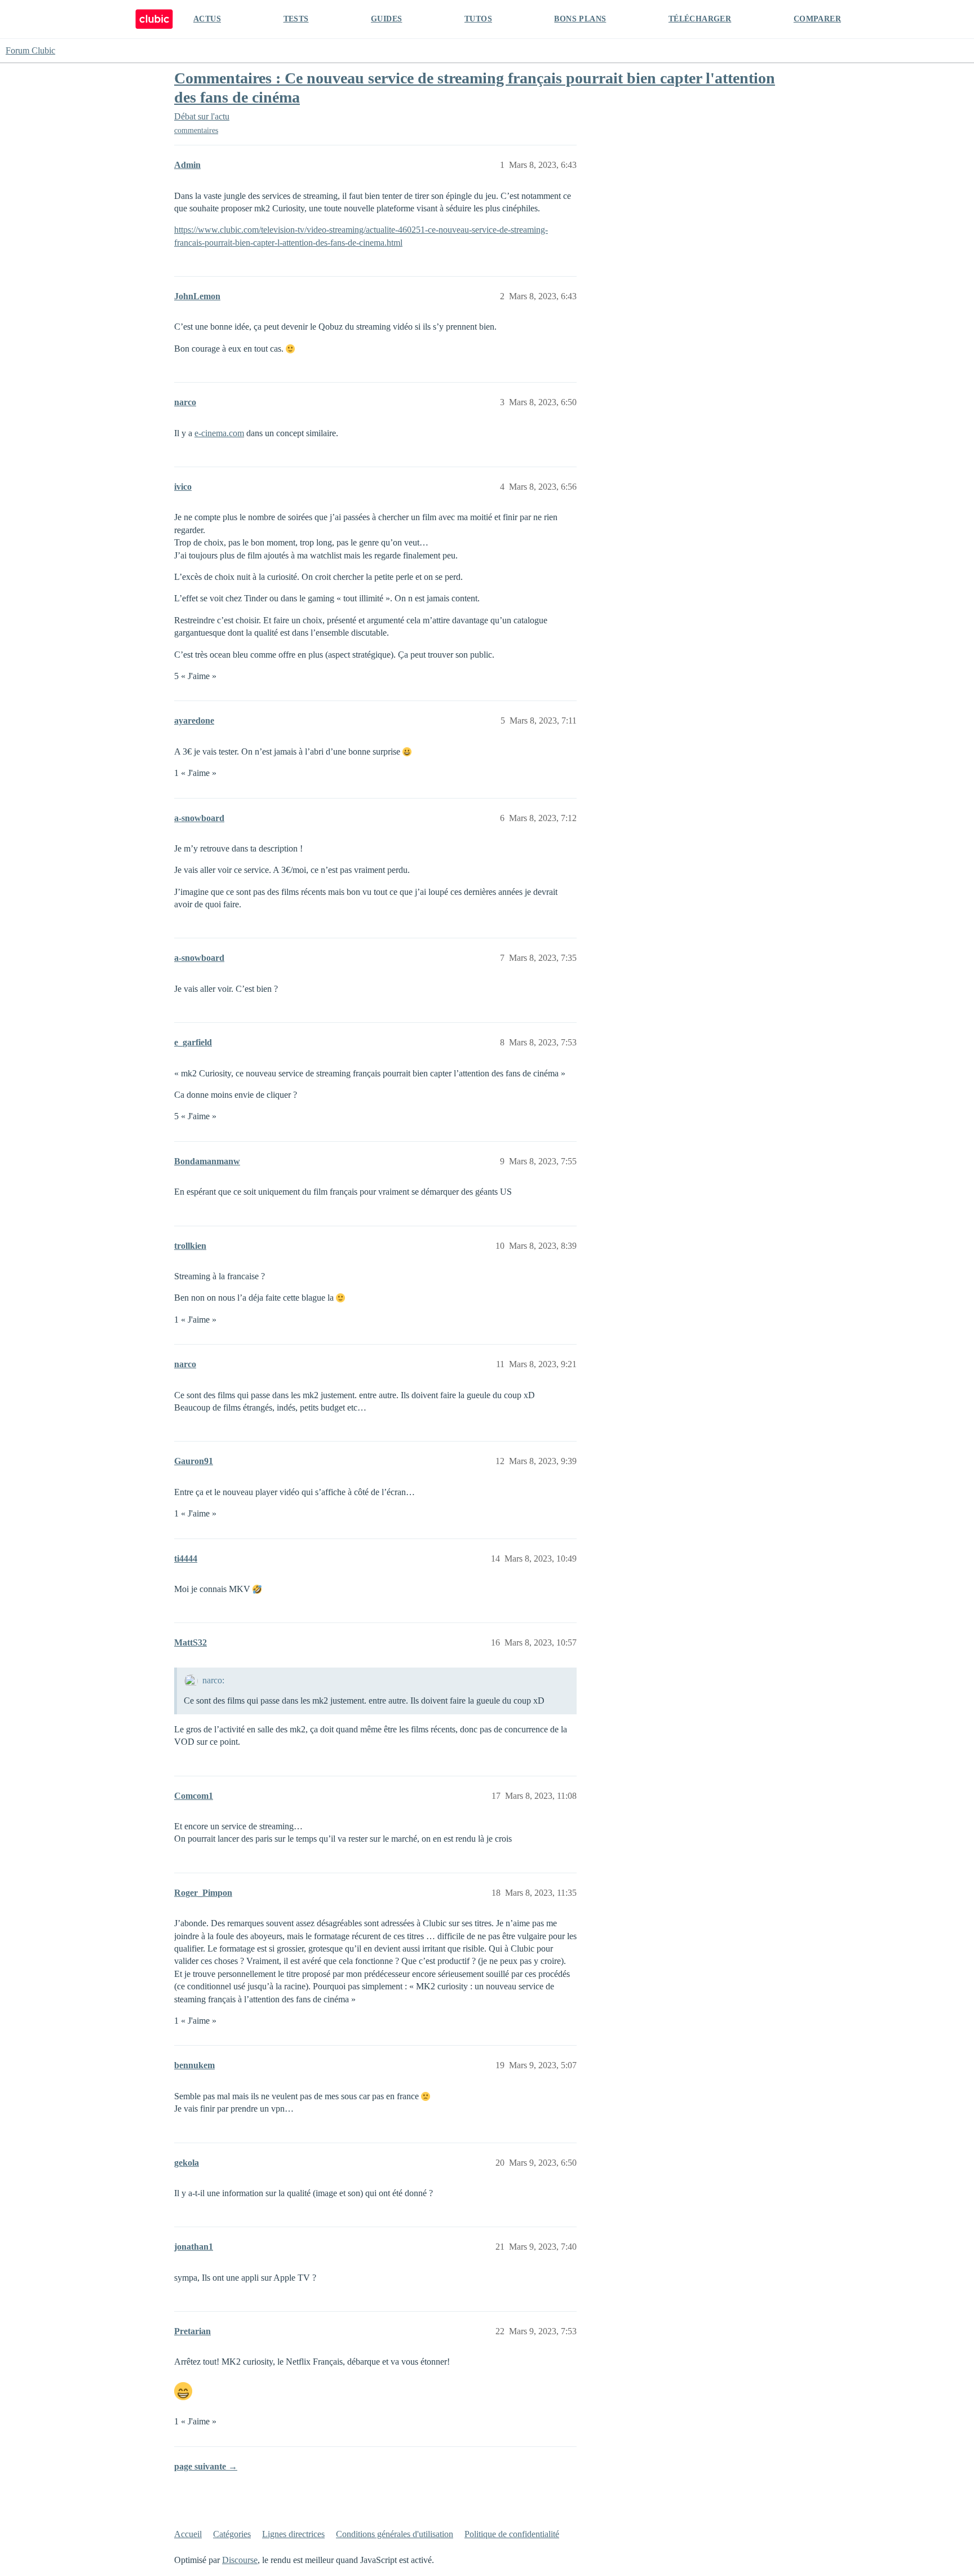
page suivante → (206, 2466)
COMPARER (817, 19)
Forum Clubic (30, 50)
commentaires (196, 130)
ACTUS (207, 19)
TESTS (296, 19)
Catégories (232, 2534)
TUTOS (478, 19)
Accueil (188, 2534)
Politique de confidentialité (512, 2534)
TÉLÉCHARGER (700, 19)
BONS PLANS (580, 19)
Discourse (240, 2560)
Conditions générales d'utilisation (395, 2534)
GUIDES (386, 19)
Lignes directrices (293, 2534)
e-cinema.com (219, 433)
